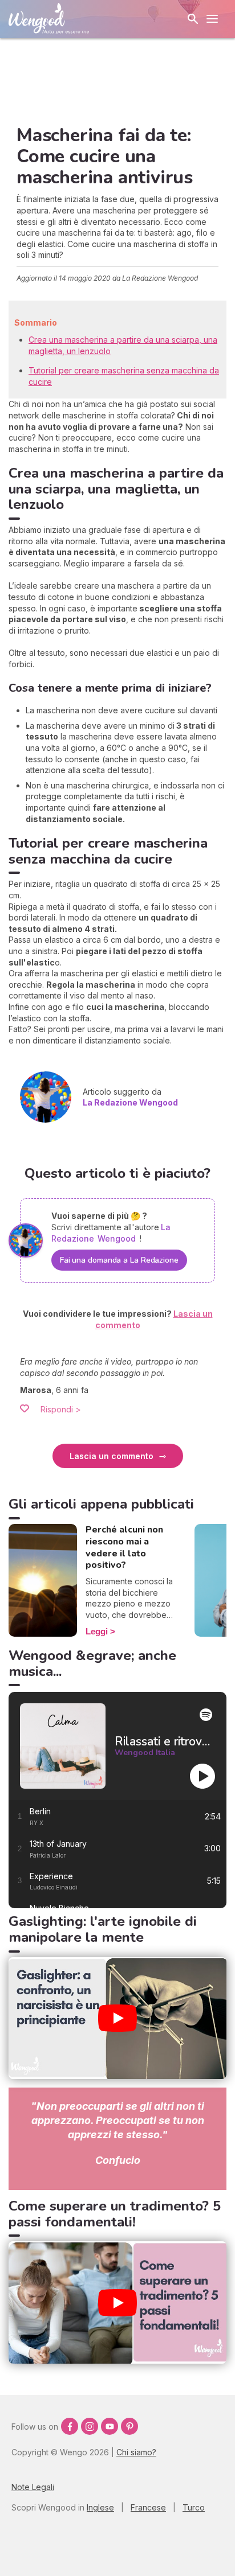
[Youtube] (110, 2426)
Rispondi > (61, 1409)
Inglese (100, 2507)
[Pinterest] (129, 2426)
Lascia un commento (112, 1456)
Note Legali (33, 2487)
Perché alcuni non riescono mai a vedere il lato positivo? (124, 1547)
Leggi (97, 1631)
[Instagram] (90, 2426)
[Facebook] (70, 2426)
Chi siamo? (136, 2452)
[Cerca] (193, 19)
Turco (194, 2507)
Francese (148, 2507)
